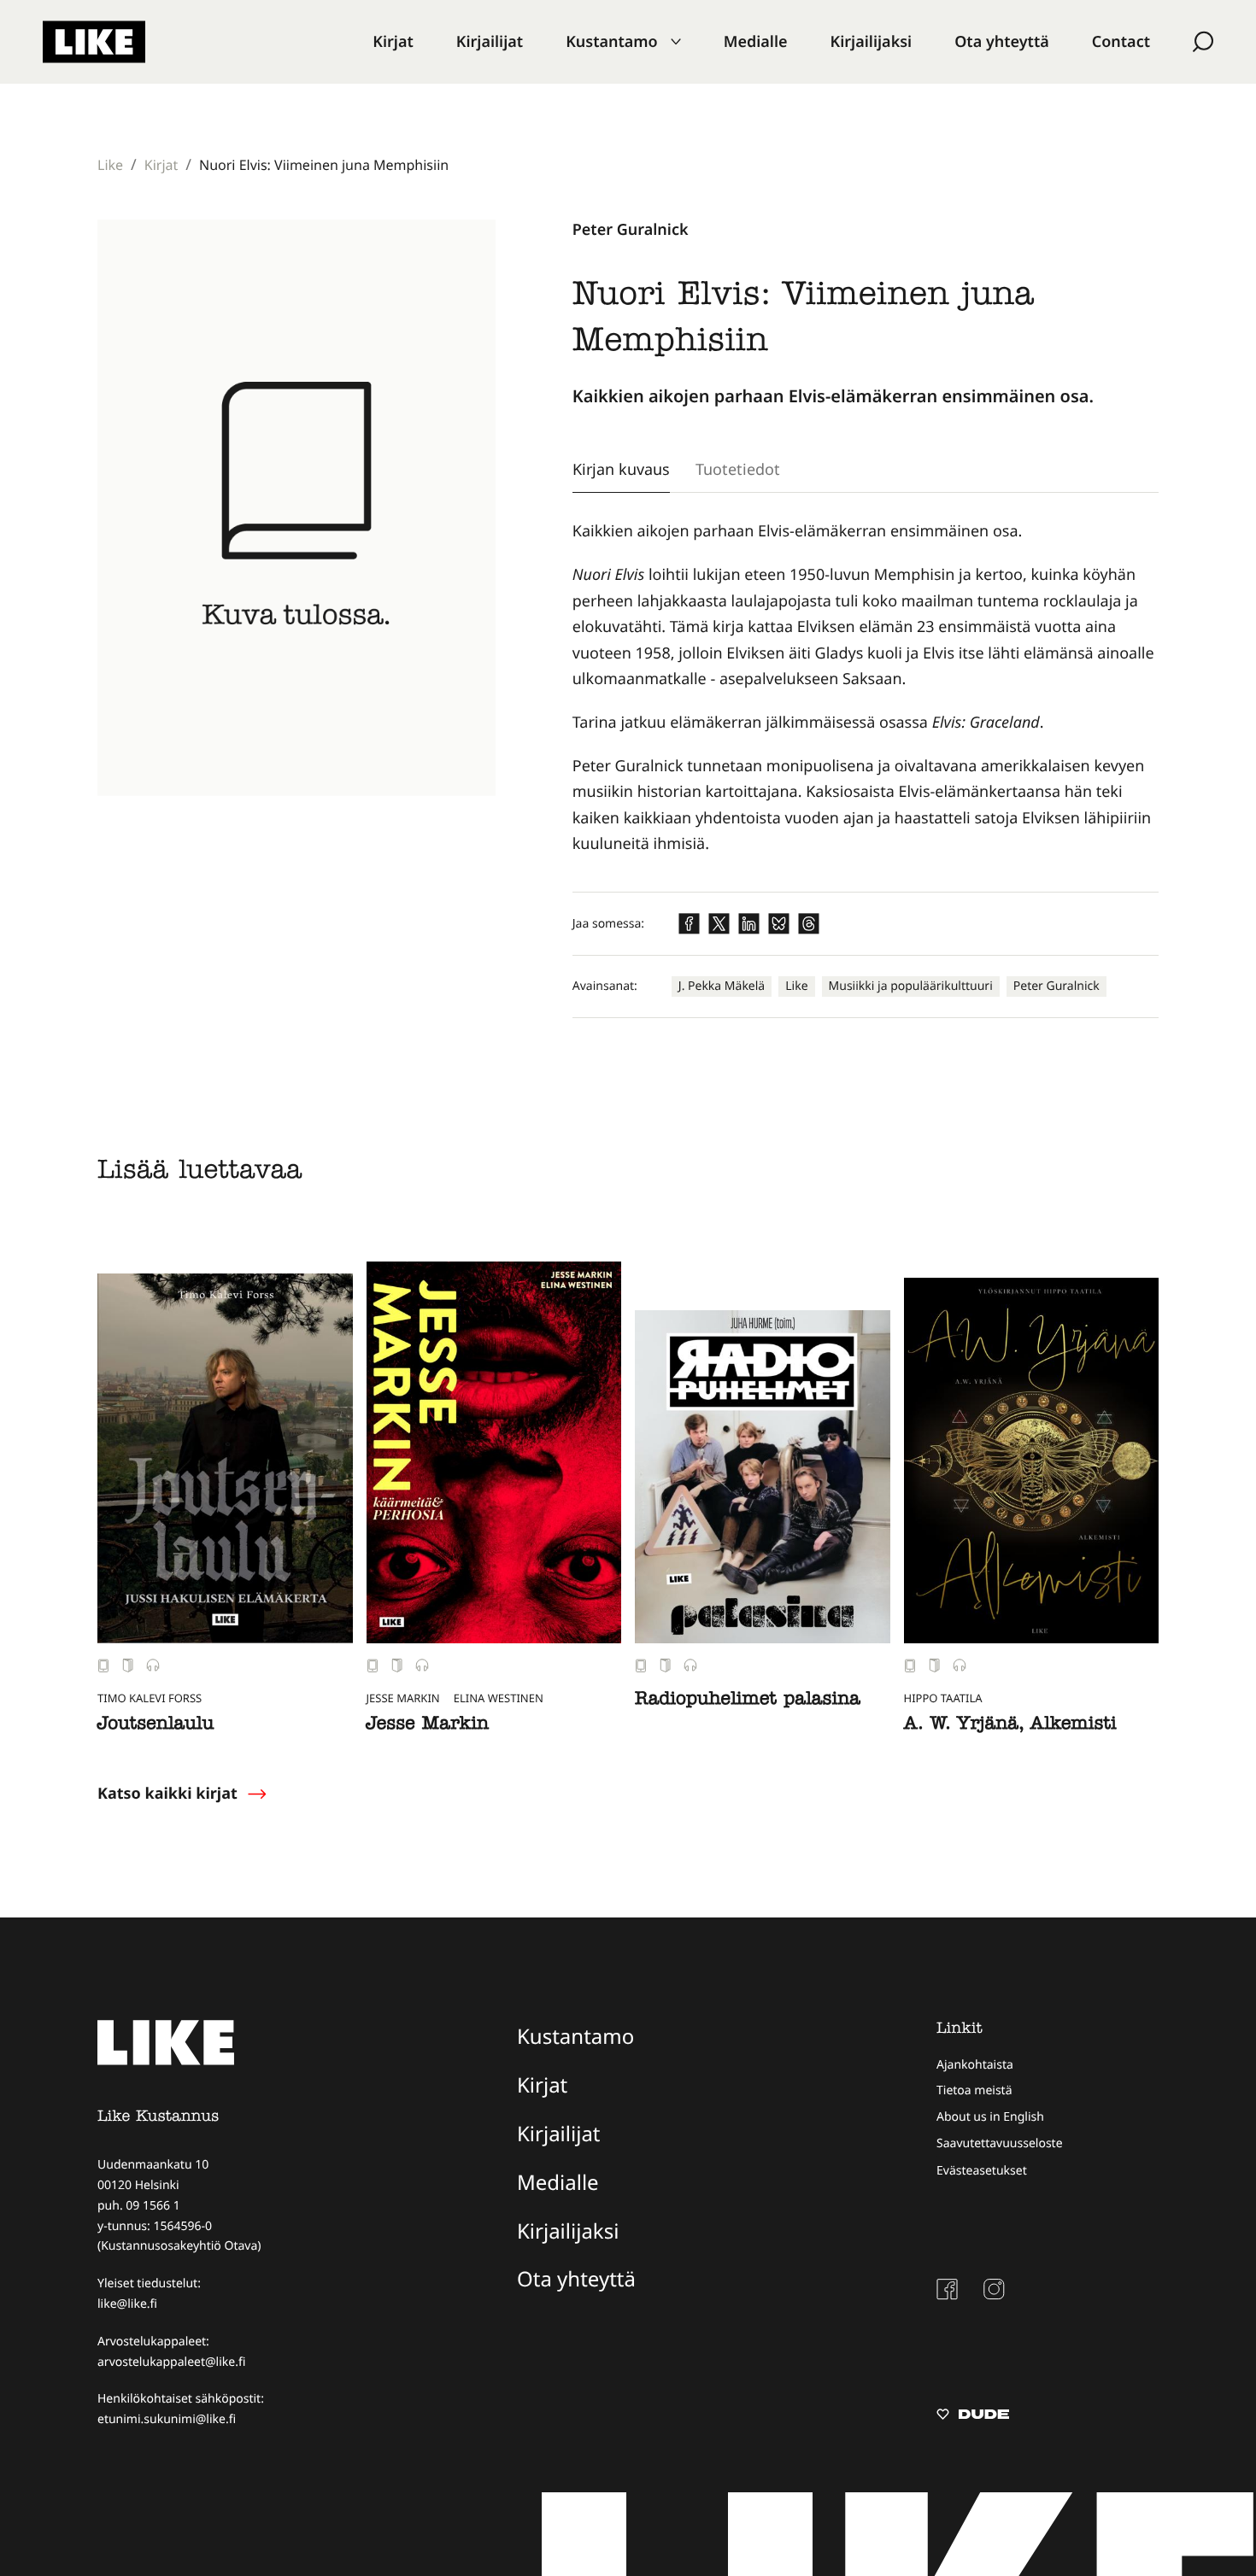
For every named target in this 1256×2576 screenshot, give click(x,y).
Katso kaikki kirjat (167, 1794)
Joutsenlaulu (156, 1725)
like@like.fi (127, 2304)
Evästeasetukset (982, 2171)
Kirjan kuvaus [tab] (621, 469)
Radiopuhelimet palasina (748, 1701)
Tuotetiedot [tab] (738, 469)
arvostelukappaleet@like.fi (171, 2362)
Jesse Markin (428, 1725)
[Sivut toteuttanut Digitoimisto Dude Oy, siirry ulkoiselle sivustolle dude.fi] (973, 2416)
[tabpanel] (866, 688)
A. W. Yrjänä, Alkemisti (1010, 1725)
